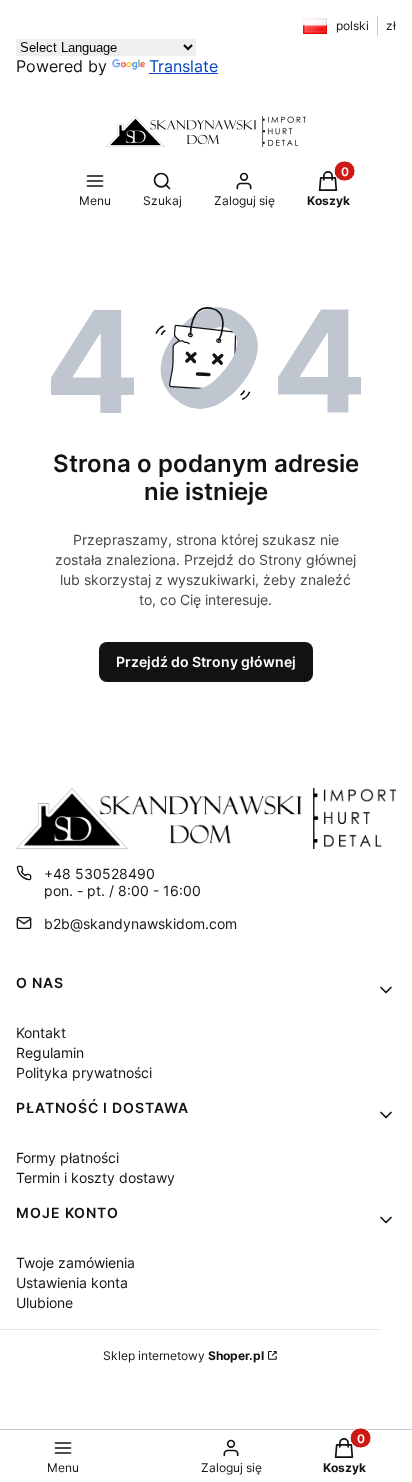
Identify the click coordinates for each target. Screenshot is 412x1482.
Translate (183, 66)
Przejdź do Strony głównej (206, 661)
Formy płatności (67, 1157)
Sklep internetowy (183, 1355)
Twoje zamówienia (75, 1262)
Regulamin (50, 1052)
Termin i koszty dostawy (95, 1177)
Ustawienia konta (72, 1282)
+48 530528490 (99, 873)
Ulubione (44, 1302)
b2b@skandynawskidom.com (140, 923)
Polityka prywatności (84, 1072)
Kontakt (41, 1032)
